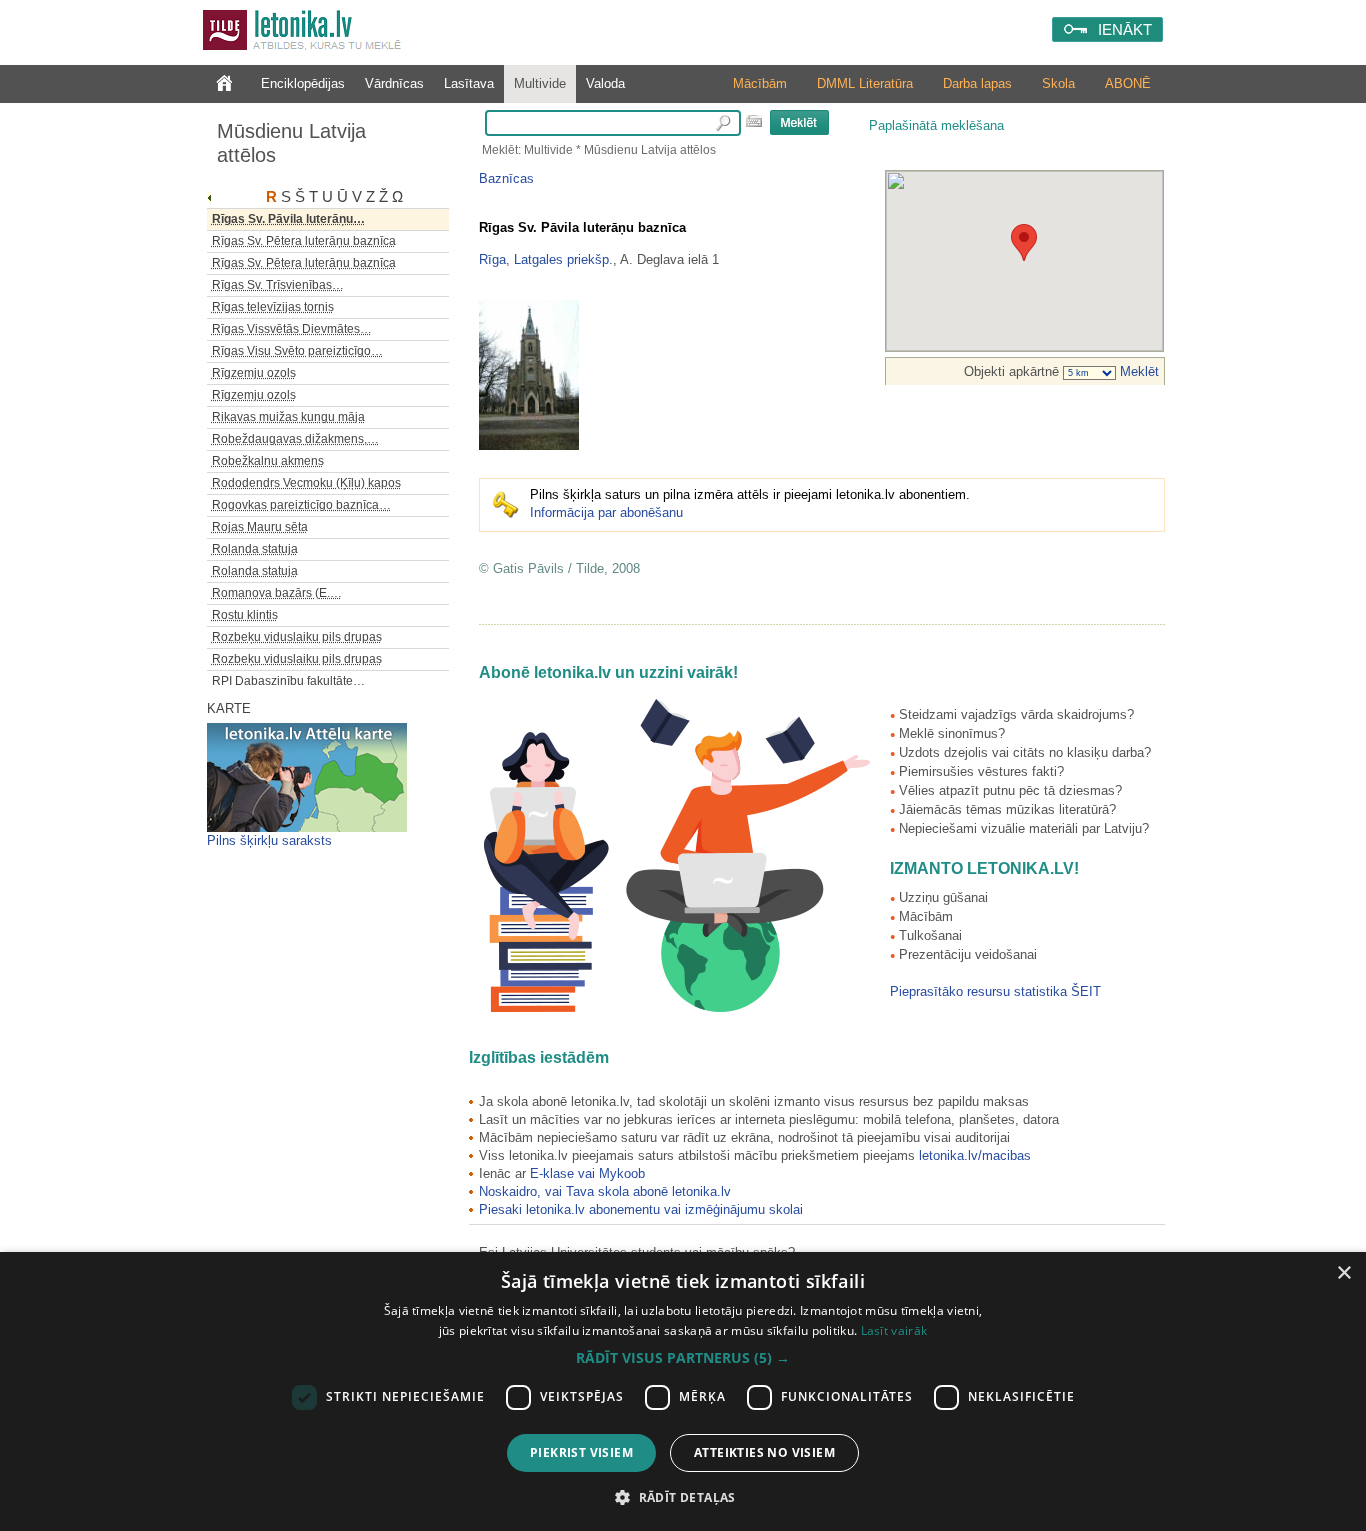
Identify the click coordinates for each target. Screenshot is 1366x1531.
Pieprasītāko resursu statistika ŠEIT (995, 991)
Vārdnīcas (394, 83)
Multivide (540, 83)
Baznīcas (506, 178)
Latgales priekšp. (563, 259)
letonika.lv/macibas (975, 1155)
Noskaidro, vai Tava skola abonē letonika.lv (605, 1191)
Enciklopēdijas (303, 83)
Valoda (605, 83)
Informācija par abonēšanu (606, 512)
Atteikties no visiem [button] (764, 1452)
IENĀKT (1125, 29)
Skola (1058, 83)
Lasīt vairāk (894, 1330)
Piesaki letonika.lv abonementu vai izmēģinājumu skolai (641, 1209)
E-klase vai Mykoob (587, 1173)
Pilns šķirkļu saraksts (269, 840)
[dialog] (683, 1391)
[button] (683, 1358)
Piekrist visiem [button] (581, 1452)
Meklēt (1137, 371)
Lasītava (469, 83)
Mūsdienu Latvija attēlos (291, 143)
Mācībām (760, 83)
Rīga (492, 259)
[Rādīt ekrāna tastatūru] (754, 121)
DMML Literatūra (865, 83)
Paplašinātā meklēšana (936, 125)
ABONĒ (1128, 83)
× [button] (1343, 1273)
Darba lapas (977, 83)
